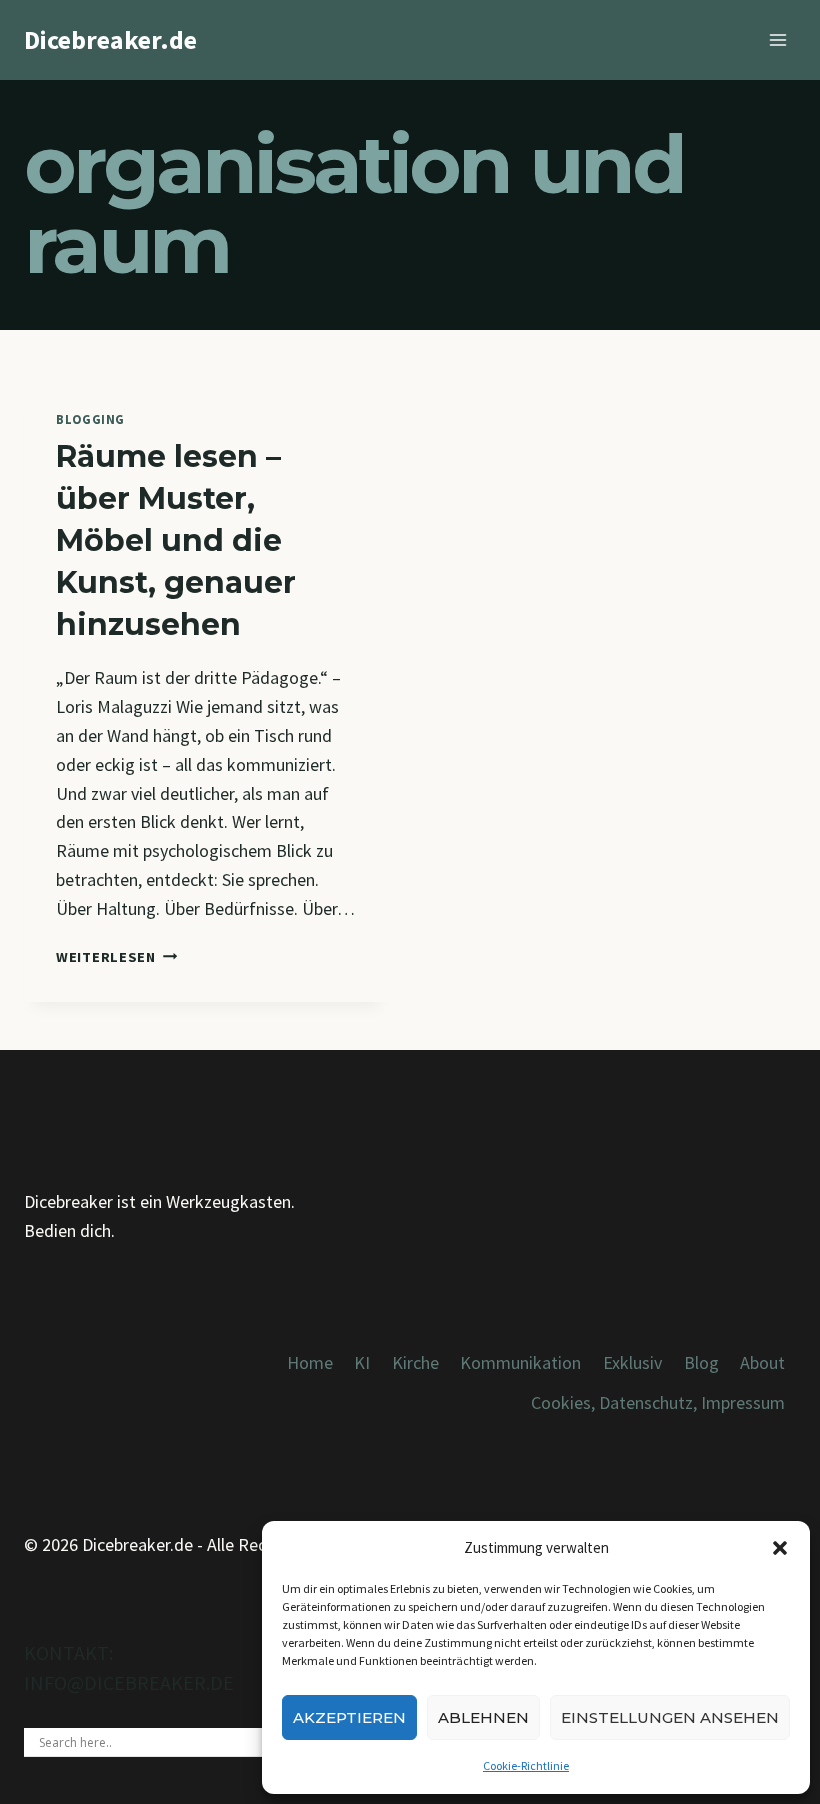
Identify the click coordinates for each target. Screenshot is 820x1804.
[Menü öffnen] (777, 39)
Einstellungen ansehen (670, 1717)
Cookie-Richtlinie (526, 1765)
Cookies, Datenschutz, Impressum (658, 1402)
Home (310, 1362)
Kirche (415, 1362)
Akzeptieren (349, 1717)
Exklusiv (632, 1362)
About (762, 1362)
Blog (701, 1362)
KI (362, 1362)
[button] (780, 1548)
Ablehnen (483, 1717)
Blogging (90, 419)
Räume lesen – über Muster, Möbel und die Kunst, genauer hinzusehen (176, 540)
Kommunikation (520, 1362)
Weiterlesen (117, 957)
